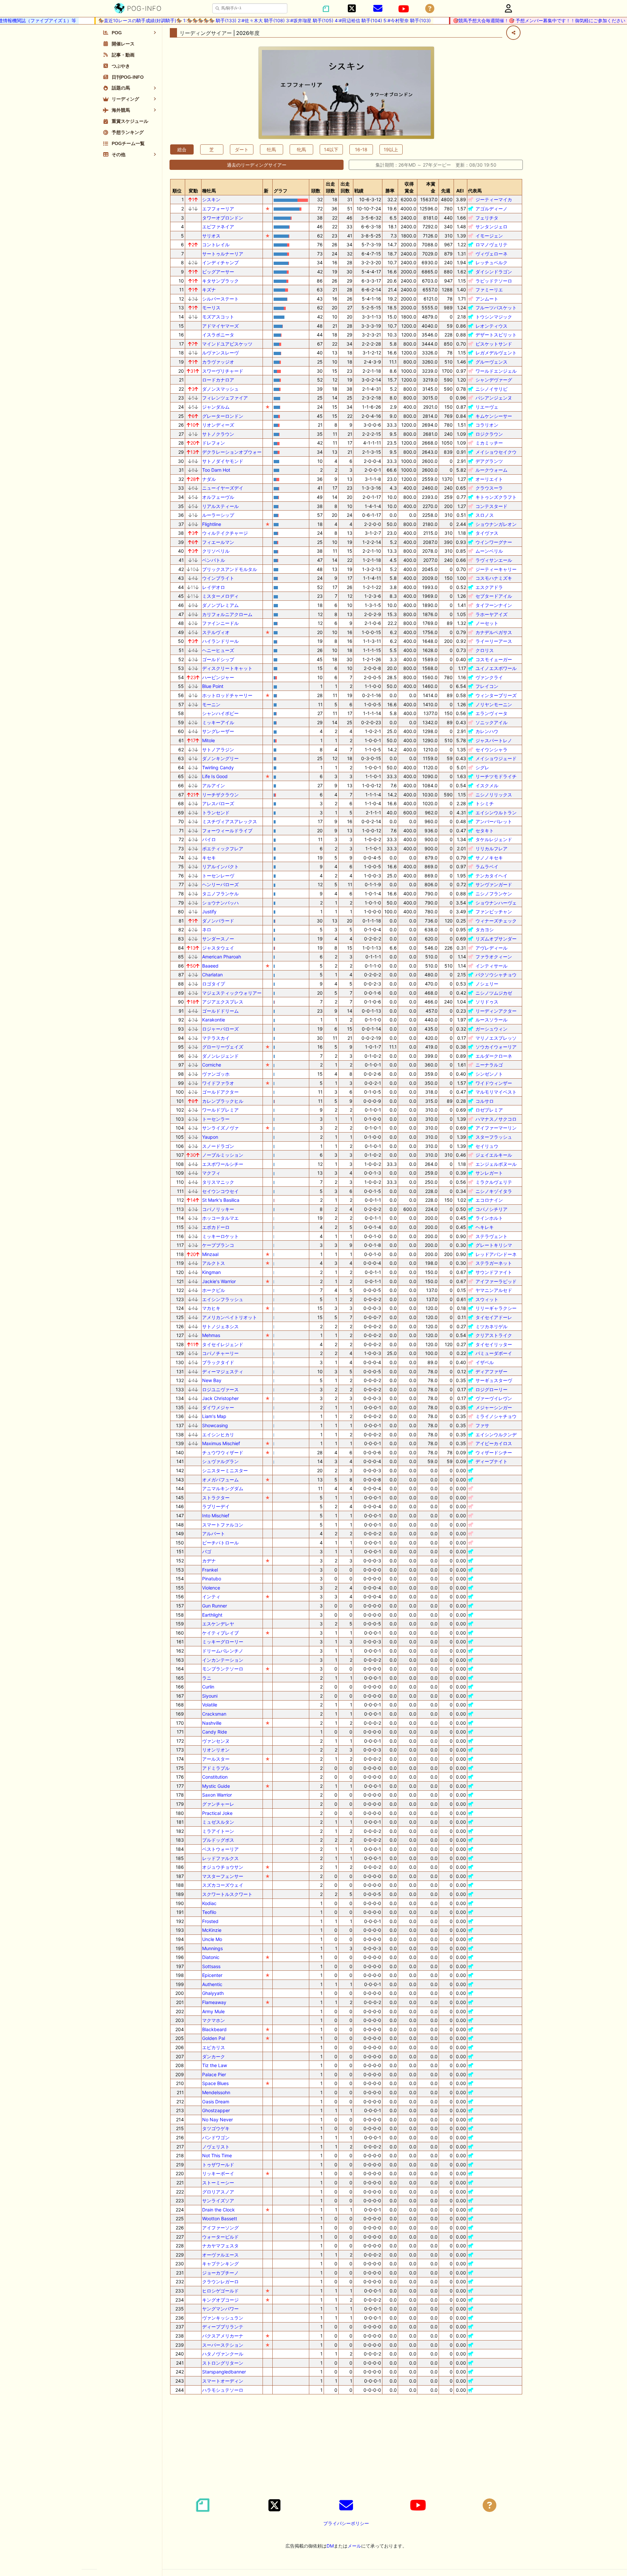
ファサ (482, 1425)
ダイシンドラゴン (494, 272)
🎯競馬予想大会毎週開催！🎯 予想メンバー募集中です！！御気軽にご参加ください (509, 20)
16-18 (361, 149)
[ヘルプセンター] (430, 9)
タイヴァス (487, 533)
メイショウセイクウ (496, 452)
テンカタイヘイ (491, 876)
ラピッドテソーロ (494, 281)
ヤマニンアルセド (494, 1290)
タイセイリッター (494, 1344)
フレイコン (487, 686)
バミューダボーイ (494, 1353)
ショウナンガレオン (496, 524)
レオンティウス (491, 326)
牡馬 (271, 149)
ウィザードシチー (494, 1452)
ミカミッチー (489, 443)
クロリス (485, 650)
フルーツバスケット (496, 308)
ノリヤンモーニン (494, 704)
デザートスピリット (496, 335)
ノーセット (487, 623)
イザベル (485, 1362)
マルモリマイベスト (496, 1092)
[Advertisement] (346, 2445)
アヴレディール (491, 948)
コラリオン (487, 425)
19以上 (391, 149)
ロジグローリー (491, 1389)
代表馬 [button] (475, 191)
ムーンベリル (489, 551)
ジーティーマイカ (494, 199)
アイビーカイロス (494, 1443)
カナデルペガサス (494, 632)
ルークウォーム (491, 470)
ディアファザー (491, 1371)
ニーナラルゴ (489, 1065)
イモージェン (489, 236)
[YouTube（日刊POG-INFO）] (404, 9)
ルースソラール (491, 1020)
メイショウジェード (496, 758)
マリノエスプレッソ (496, 1038)
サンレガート (489, 1173)
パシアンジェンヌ (494, 398)
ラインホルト (489, 1218)
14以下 (331, 149)
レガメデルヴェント (496, 353)
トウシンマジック (494, 317)
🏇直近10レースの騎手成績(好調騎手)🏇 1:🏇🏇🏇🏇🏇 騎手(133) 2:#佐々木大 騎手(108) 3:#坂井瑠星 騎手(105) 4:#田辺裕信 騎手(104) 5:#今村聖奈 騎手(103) (235, 20)
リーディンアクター (496, 1011)
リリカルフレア (491, 848)
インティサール (491, 966)
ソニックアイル (491, 722)
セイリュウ (487, 1146)
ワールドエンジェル (496, 371)
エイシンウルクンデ (496, 1435)
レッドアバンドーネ (496, 1254)
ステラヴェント (491, 1236)
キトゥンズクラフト (496, 497)
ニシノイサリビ (491, 389)
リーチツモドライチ (496, 776)
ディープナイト (491, 1461)
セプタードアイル (494, 596)
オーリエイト (489, 479)
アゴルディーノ (491, 209)
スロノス (485, 515)
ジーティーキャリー (496, 569)
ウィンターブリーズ (496, 695)
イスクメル (487, 785)
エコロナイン (489, 1200)
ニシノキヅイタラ (494, 1191)
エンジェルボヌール (496, 1164)
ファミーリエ (489, 290)
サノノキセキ (489, 858)
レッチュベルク (491, 262)
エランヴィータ (491, 713)
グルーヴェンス (491, 362)
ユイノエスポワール (496, 668)
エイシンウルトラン (496, 813)
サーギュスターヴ (494, 1380)
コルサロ (485, 1101)
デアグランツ (489, 461)
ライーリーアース (494, 641)
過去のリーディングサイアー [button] (257, 165)
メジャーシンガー (494, 1407)
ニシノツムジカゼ (494, 993)
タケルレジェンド (494, 839)
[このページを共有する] (513, 33)
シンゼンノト (489, 1074)
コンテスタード (491, 506)
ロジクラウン (489, 434)
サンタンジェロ (491, 227)
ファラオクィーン (494, 957)
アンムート (487, 299)
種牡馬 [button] (209, 191)
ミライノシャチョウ (496, 1416)
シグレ (482, 767)
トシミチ (485, 803)
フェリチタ (487, 218)
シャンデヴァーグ (494, 380)
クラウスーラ (489, 488)
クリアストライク (494, 1335)
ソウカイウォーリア (496, 1047)
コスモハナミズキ (494, 578)
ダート (242, 149)
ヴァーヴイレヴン (494, 1398)
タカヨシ (485, 929)
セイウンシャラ (491, 750)
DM (330, 2546)
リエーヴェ (487, 407)
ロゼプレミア (489, 1110)
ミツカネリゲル (491, 1326)
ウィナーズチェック (496, 921)
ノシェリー (487, 984)
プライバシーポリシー (346, 2523)
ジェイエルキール (494, 1155)
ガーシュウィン (491, 1029)
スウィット (487, 1299)
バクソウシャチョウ (496, 975)
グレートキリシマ (494, 1245)
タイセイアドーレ (494, 1317)
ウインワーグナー (494, 542)
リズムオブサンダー (496, 939)
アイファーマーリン (496, 1128)
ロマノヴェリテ (491, 245)
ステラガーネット (494, 1263)
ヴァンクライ (489, 677)
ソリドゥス (487, 1002)
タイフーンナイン (494, 605)
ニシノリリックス (494, 795)
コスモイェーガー (494, 659)
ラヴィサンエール (494, 560)
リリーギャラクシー (496, 1308)
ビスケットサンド (494, 344)
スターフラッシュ (494, 1137)
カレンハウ (487, 731)
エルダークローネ (494, 1056)
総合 (182, 149)
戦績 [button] (359, 191)
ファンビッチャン (494, 912)
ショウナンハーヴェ (496, 903)
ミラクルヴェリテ (494, 1182)
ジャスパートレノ (494, 740)
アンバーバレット (494, 821)
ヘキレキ (485, 1227)
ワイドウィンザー (494, 1083)
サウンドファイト (494, 1272)
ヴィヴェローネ (491, 254)
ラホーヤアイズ (491, 614)
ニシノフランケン (494, 894)
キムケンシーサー (494, 416)
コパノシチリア (491, 1209)
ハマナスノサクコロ (496, 1119)
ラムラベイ (487, 866)
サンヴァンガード (494, 884)
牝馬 (301, 149)
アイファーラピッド (496, 1281)
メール (354, 2546)
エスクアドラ (489, 587)
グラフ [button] (281, 191)
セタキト (485, 831)
